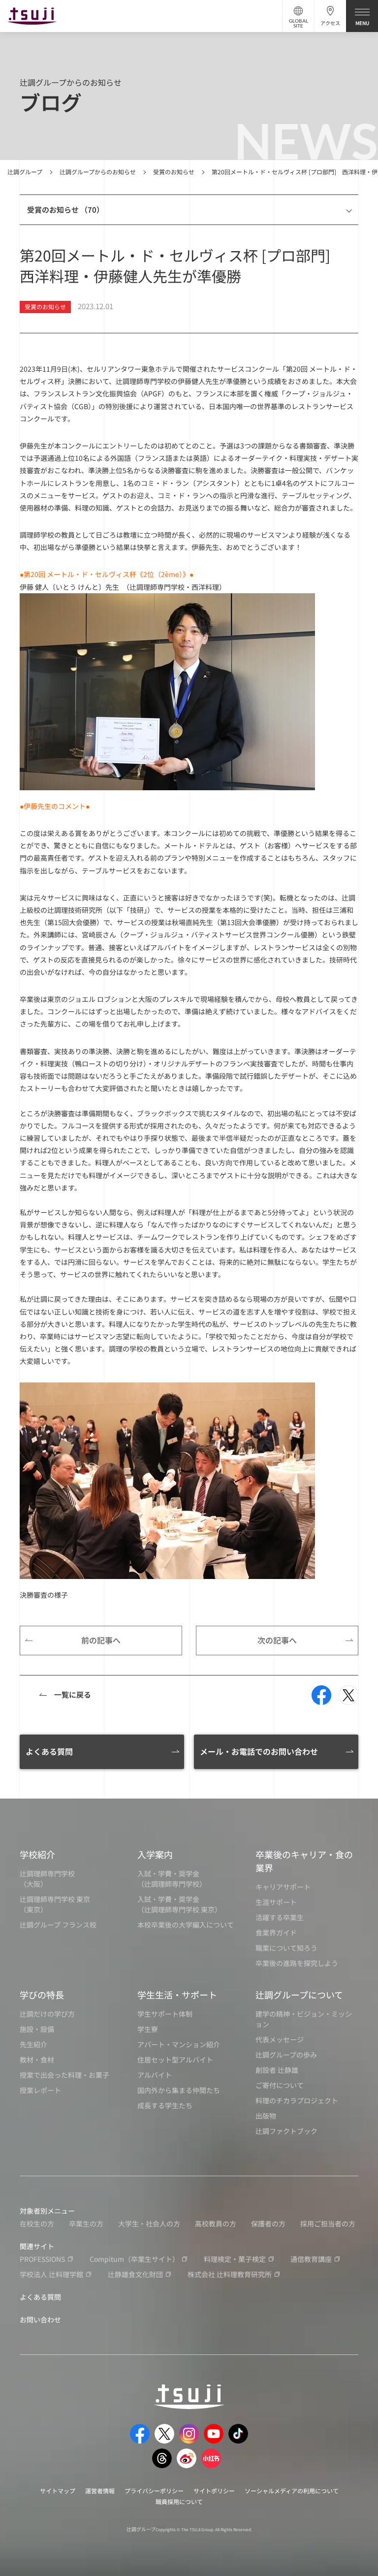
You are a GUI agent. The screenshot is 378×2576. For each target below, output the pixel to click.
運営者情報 (100, 2491)
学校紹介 (37, 1854)
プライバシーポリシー (154, 2491)
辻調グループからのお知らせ (98, 172)
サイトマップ (58, 2491)
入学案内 (155, 1854)
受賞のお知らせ (174, 172)
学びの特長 (42, 1995)
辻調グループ (25, 172)
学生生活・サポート (177, 1995)
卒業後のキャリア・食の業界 (304, 1861)
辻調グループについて (299, 1995)
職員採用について (179, 2501)
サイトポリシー (214, 2491)
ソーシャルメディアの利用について (292, 2491)
